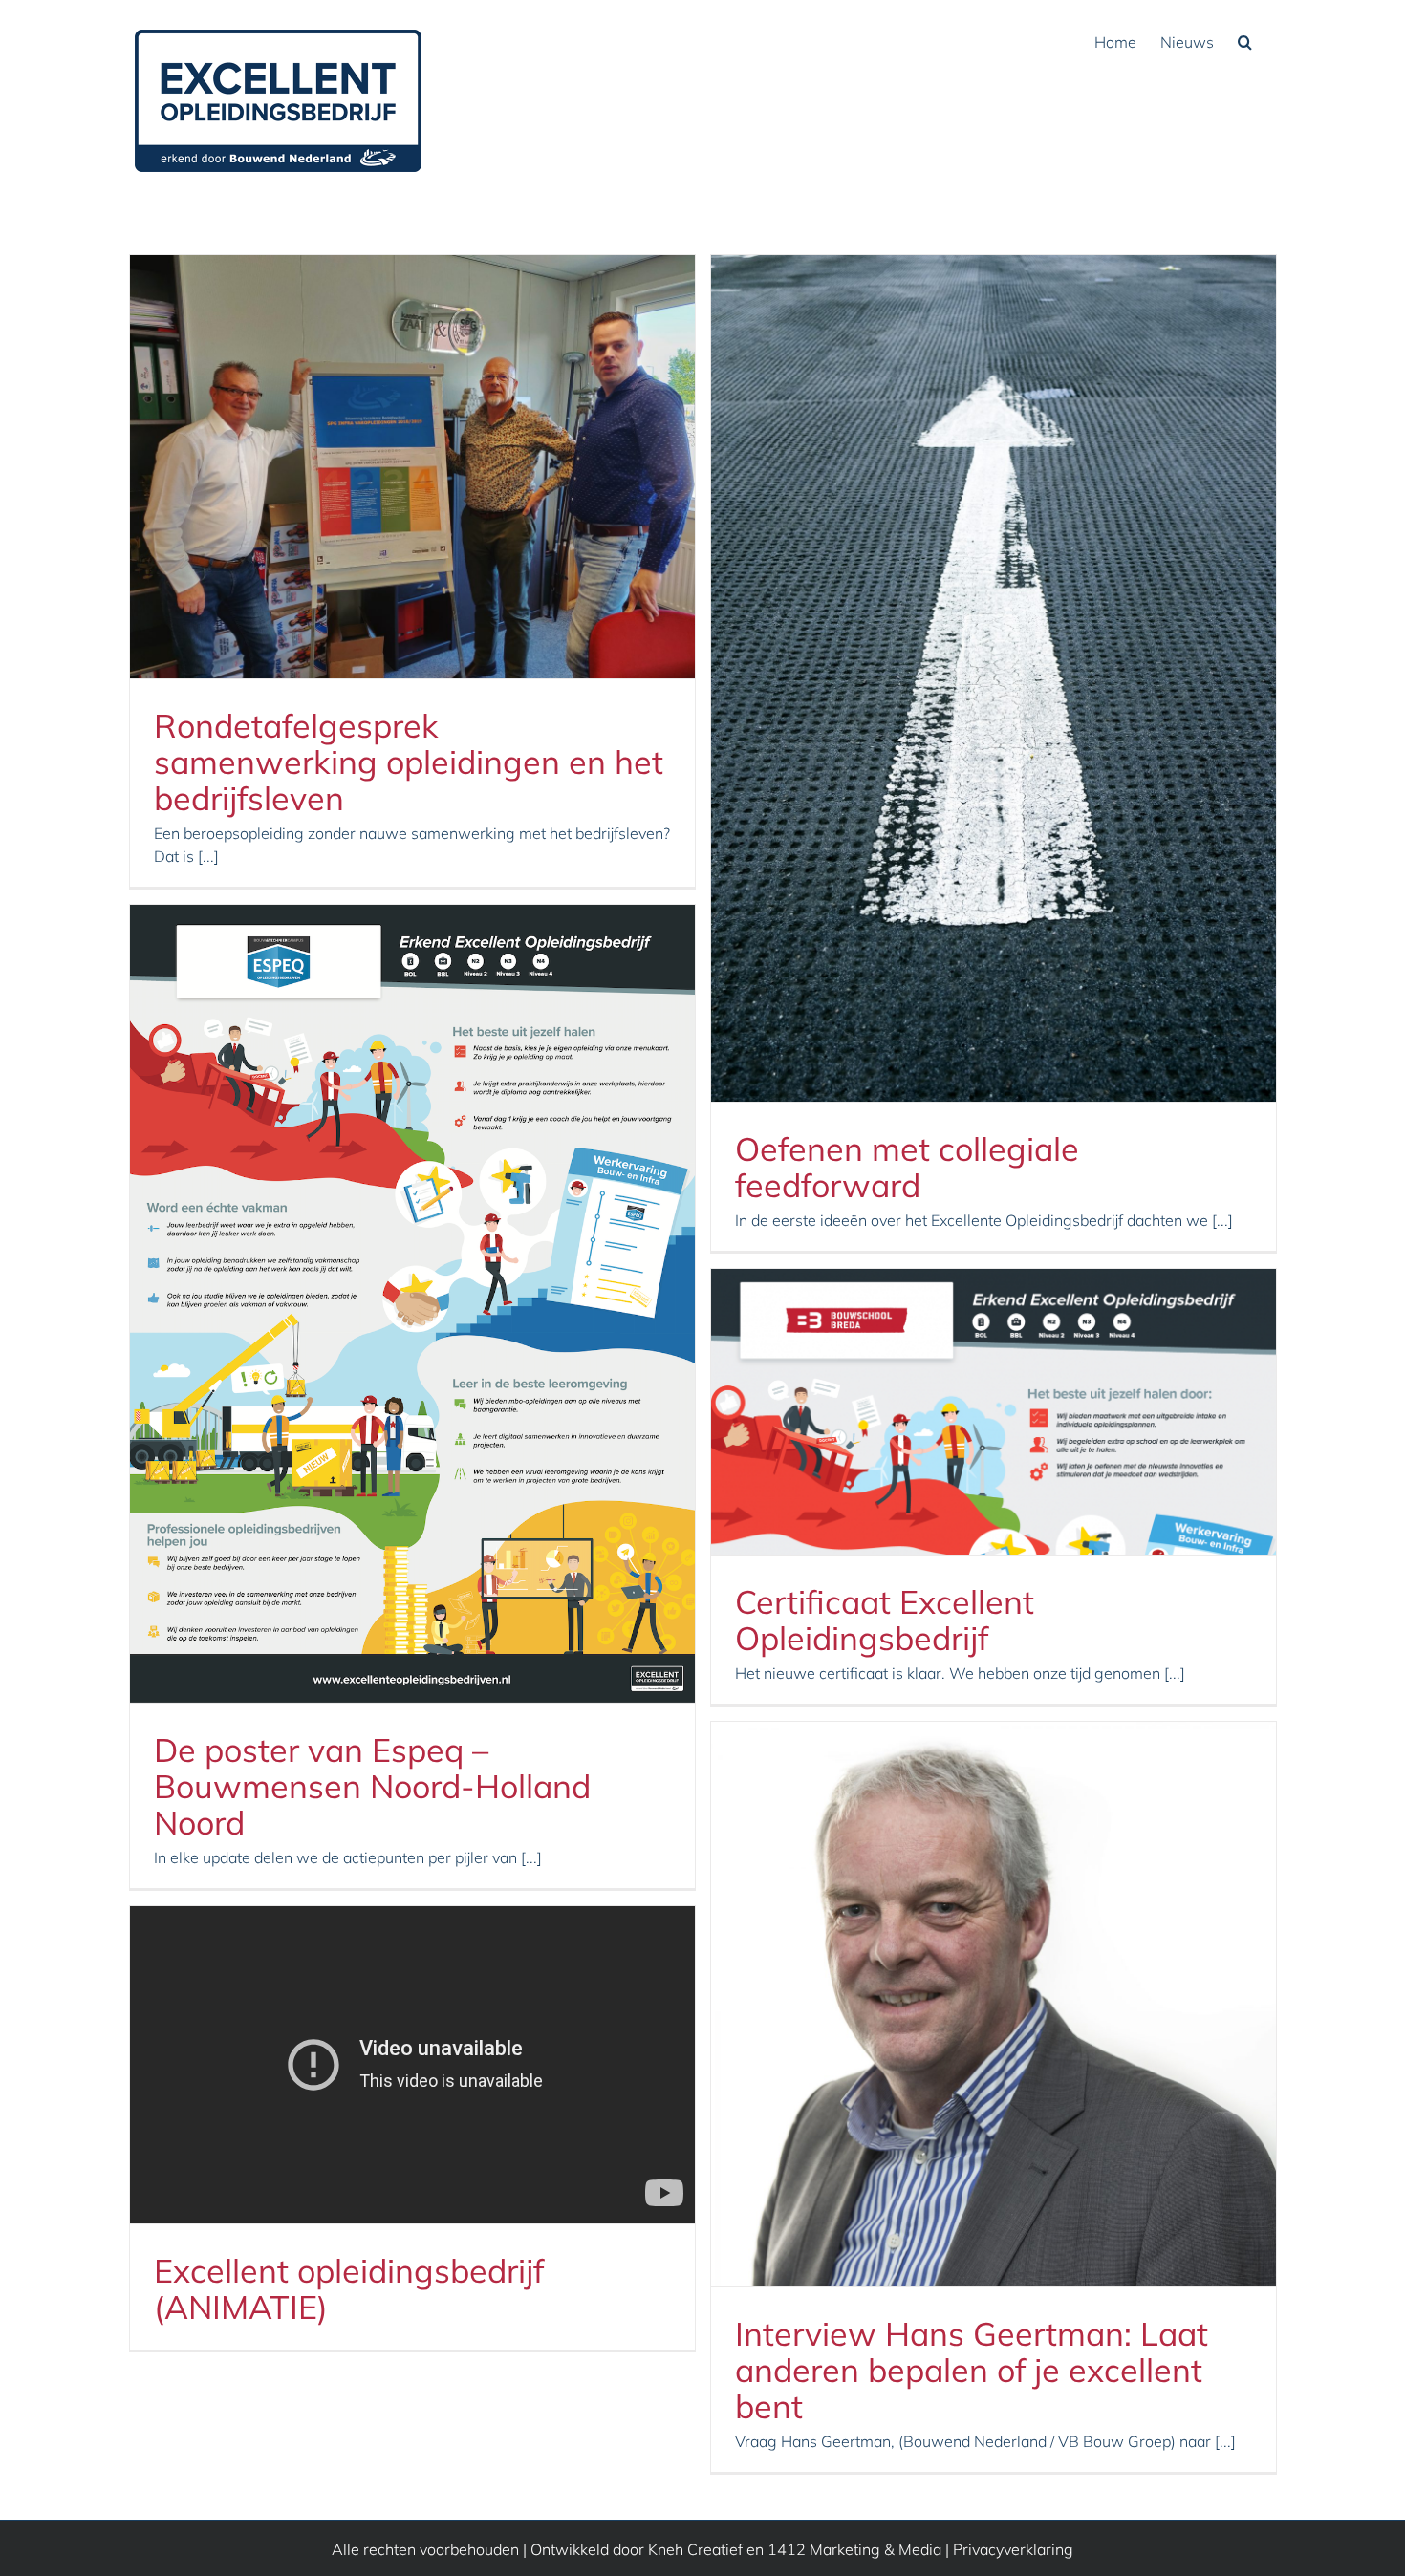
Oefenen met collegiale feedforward (907, 1167)
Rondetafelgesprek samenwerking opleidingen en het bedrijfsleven (409, 762)
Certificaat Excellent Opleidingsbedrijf (885, 1620)
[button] (1245, 40)
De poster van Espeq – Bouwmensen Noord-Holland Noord (372, 1786)
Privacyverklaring (1013, 2549)
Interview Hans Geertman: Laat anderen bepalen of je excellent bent (972, 2370)
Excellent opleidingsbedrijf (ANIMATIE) (349, 2289)
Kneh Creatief (695, 2549)
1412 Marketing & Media (854, 2549)
